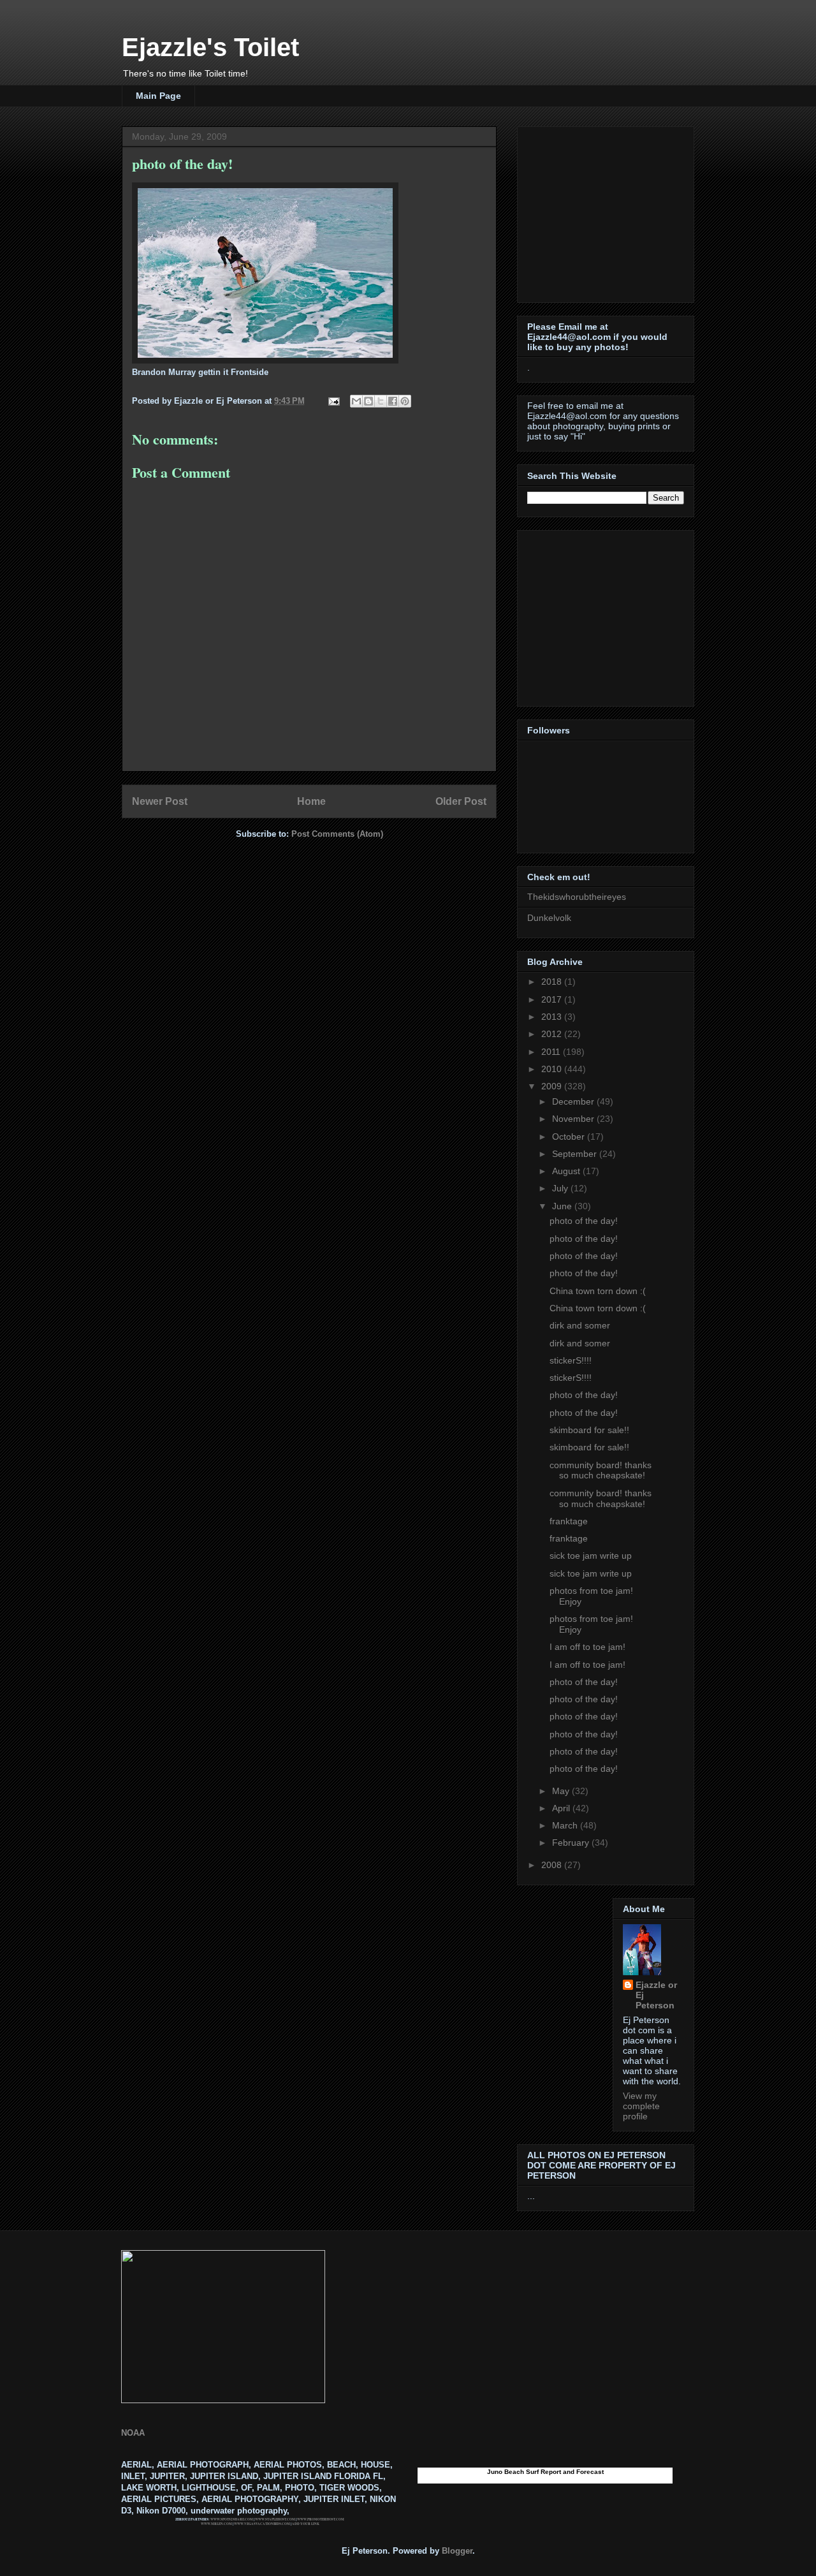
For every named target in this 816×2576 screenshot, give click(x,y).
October (570, 1137)
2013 (553, 1017)
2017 (553, 999)
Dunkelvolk (549, 918)
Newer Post (160, 801)
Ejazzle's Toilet (210, 47)
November (574, 1119)
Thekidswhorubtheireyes (577, 897)
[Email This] (356, 401)
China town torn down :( (598, 1291)
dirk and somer (580, 1325)
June (563, 1206)
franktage (569, 1521)
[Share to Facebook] (393, 401)
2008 (553, 1865)
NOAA (133, 2433)
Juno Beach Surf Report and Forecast (545, 2472)
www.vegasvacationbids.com (262, 2524)
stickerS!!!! (571, 1360)
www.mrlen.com (216, 2524)
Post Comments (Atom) (337, 834)
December (574, 1101)
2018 (553, 982)
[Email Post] (333, 401)
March (566, 1825)
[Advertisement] (607, 211)
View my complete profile (641, 2106)
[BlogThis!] (368, 401)
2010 (553, 1069)
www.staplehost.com (275, 2519)
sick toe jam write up (591, 1556)
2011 (552, 1052)
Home (311, 801)
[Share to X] (381, 401)
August (567, 1171)
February (572, 1843)
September (576, 1154)
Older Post (461, 801)
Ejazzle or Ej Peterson (656, 1995)
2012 (553, 1034)
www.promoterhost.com (321, 2519)
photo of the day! (584, 1221)
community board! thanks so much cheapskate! (601, 1470)
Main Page (158, 96)
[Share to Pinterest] (405, 401)
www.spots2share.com (232, 2519)
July (561, 1188)
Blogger (457, 2551)
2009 (553, 1086)
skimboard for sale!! (589, 1430)
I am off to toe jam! (587, 1647)
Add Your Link (306, 2524)
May (562, 1791)
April (562, 1808)
